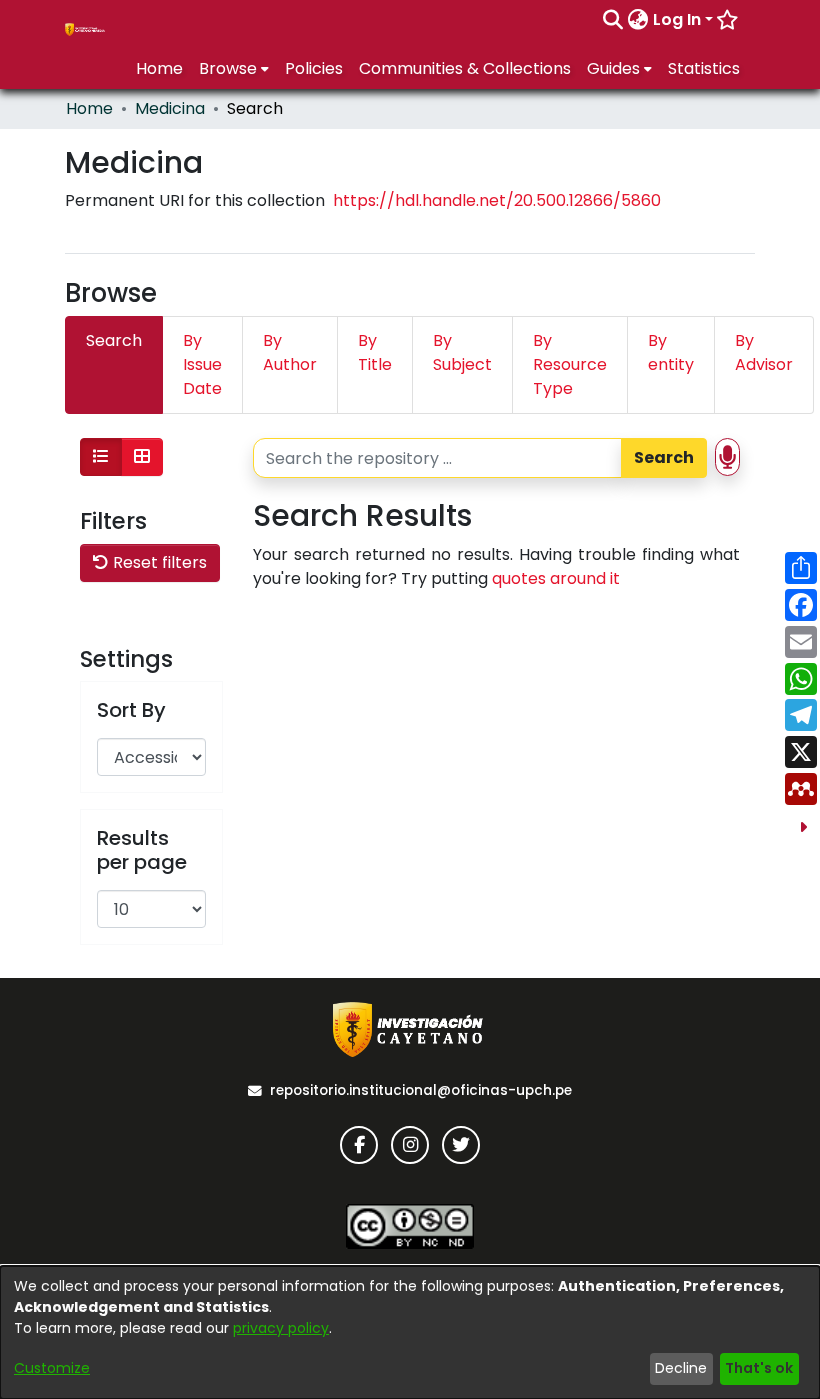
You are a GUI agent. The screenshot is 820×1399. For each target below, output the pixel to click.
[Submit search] (613, 20)
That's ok (759, 1368)
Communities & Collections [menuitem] (465, 68)
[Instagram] (410, 1145)
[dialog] (410, 1332)
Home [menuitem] (159, 68)
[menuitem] (638, 20)
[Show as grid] (142, 457)
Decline (681, 1368)
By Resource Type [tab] (570, 364)
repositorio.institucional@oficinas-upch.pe (421, 1090)
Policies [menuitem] (314, 68)
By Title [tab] (375, 352)
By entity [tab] (671, 352)
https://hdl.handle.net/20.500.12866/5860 (497, 200)
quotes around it (556, 578)
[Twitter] (461, 1145)
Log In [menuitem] (677, 19)
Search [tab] (114, 340)
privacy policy (281, 1328)
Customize (52, 1368)
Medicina (170, 108)
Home (89, 108)
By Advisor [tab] (764, 352)
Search (664, 457)
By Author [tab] (290, 352)
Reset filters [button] (158, 562)
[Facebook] (359, 1145)
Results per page (142, 850)
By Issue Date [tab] (202, 364)
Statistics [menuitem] (704, 68)
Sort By (131, 710)
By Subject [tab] (462, 352)
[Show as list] (101, 457)
